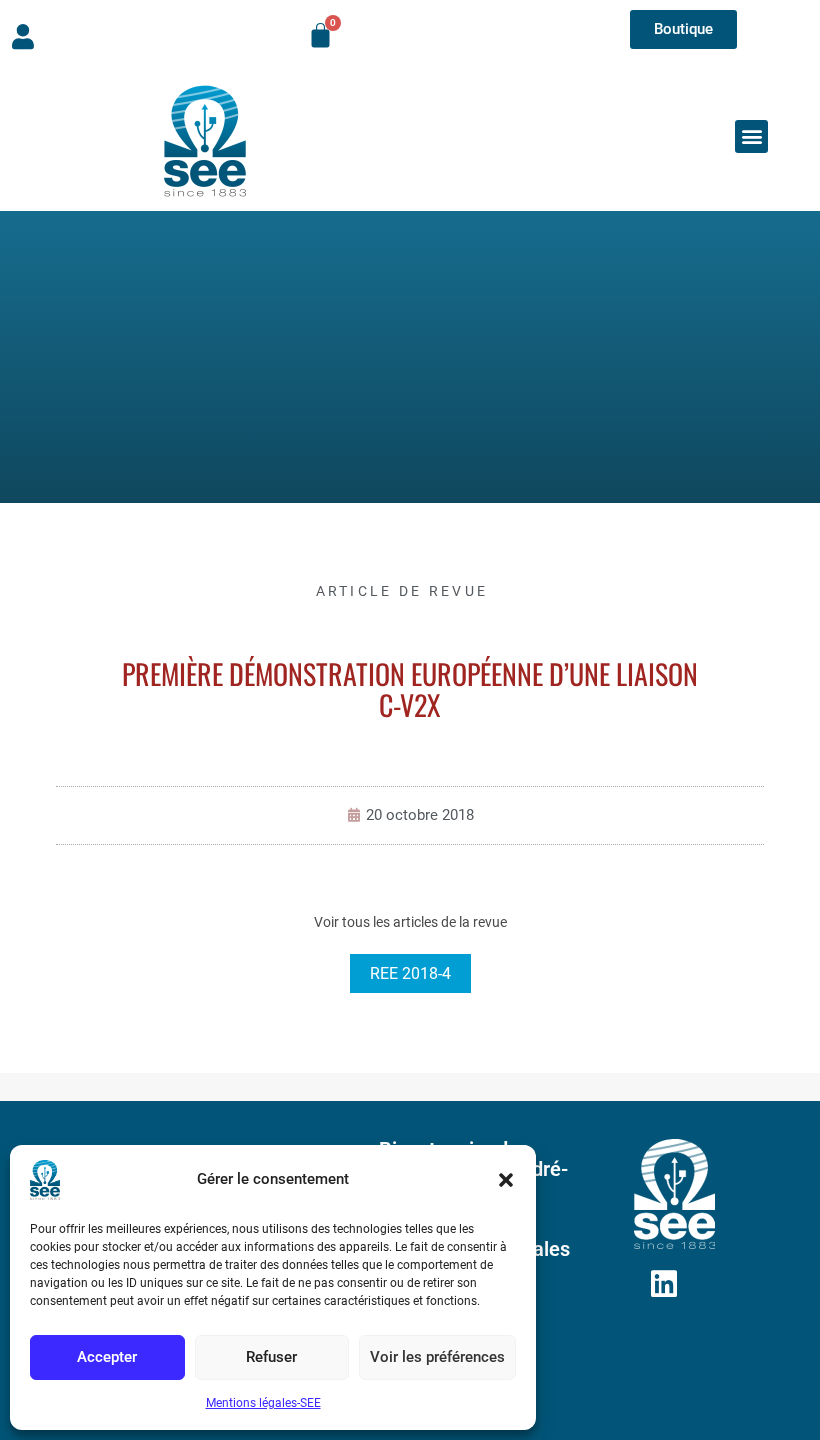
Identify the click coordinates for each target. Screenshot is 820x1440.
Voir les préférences (437, 1357)
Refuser (271, 1357)
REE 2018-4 (410, 973)
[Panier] (320, 35)
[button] (506, 1180)
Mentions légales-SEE (263, 1403)
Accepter (107, 1357)
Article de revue (402, 591)
